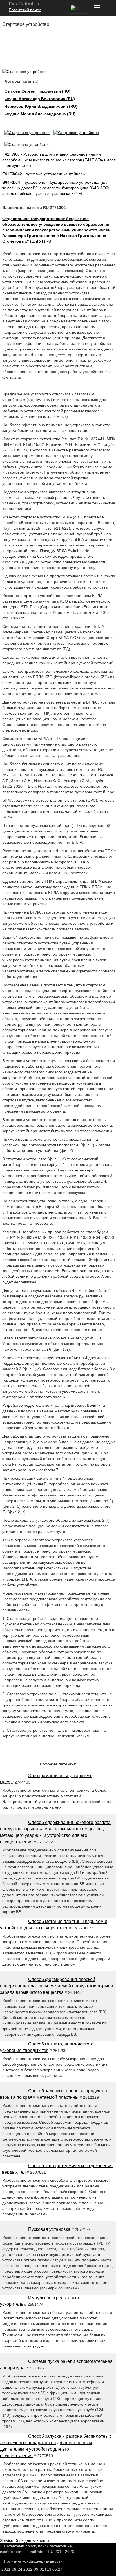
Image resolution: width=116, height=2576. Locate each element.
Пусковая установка (49, 2229)
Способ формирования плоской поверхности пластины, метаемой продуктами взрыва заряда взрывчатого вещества (57, 1986)
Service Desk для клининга (24, 2540)
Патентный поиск (25, 10)
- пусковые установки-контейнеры (44, 174)
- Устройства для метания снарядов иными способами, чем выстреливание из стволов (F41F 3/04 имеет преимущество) (59, 160)
